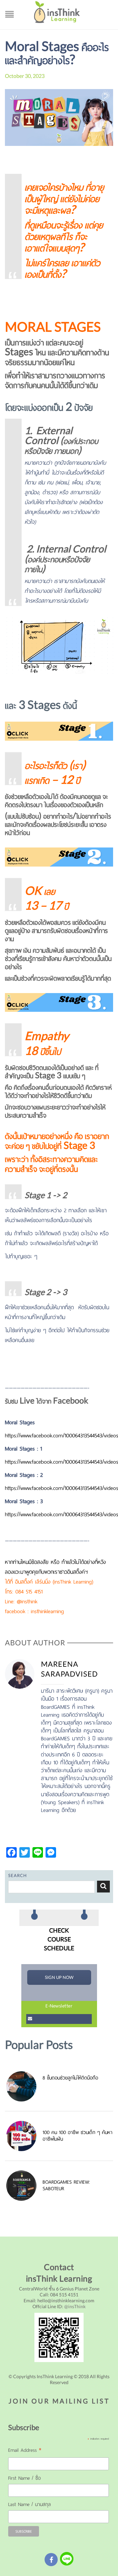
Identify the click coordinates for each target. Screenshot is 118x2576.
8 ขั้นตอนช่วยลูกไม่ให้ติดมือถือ (70, 2078)
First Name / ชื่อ (24, 2478)
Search (103, 1887)
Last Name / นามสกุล (29, 2504)
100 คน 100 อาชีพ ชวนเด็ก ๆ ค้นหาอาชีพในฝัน (78, 2136)
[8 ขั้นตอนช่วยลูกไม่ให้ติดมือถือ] (24, 2086)
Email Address (25, 2451)
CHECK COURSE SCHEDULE (59, 1939)
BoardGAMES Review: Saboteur (66, 2185)
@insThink (75, 2306)
